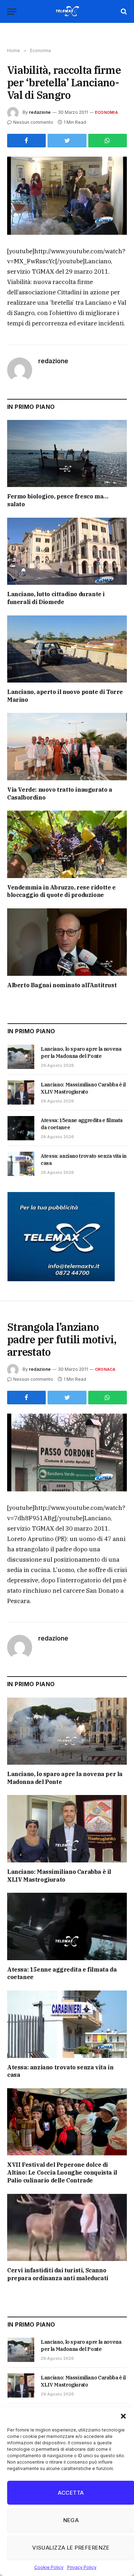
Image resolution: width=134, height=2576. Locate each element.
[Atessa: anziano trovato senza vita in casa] (21, 1164)
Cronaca (105, 1369)
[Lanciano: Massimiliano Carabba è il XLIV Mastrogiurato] (21, 1092)
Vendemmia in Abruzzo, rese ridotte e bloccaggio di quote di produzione (61, 891)
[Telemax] (67, 11)
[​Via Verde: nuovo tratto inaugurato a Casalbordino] (67, 746)
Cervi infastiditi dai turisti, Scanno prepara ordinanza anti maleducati (58, 2274)
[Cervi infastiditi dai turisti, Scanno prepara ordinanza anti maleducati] (67, 2227)
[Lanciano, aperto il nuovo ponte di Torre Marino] (67, 649)
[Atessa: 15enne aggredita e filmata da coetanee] (21, 1128)
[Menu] (12, 12)
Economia (106, 112)
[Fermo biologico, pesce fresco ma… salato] (67, 453)
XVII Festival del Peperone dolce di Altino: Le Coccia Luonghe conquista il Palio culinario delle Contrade (62, 2172)
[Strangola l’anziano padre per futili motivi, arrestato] (67, 1453)
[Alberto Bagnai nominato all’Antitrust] (67, 942)
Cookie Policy (49, 2567)
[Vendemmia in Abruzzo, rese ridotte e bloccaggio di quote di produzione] (67, 844)
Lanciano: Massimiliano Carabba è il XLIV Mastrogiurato (59, 1876)
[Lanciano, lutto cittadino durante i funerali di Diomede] (67, 551)
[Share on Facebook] (26, 141)
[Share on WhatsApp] (108, 141)
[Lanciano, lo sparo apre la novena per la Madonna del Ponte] (21, 1057)
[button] (123, 2416)
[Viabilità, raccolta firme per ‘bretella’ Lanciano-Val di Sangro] (67, 196)
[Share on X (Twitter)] (67, 141)
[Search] (123, 12)
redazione (40, 112)
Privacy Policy (82, 2567)
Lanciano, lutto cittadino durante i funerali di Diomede (56, 598)
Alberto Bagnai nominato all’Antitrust (62, 985)
